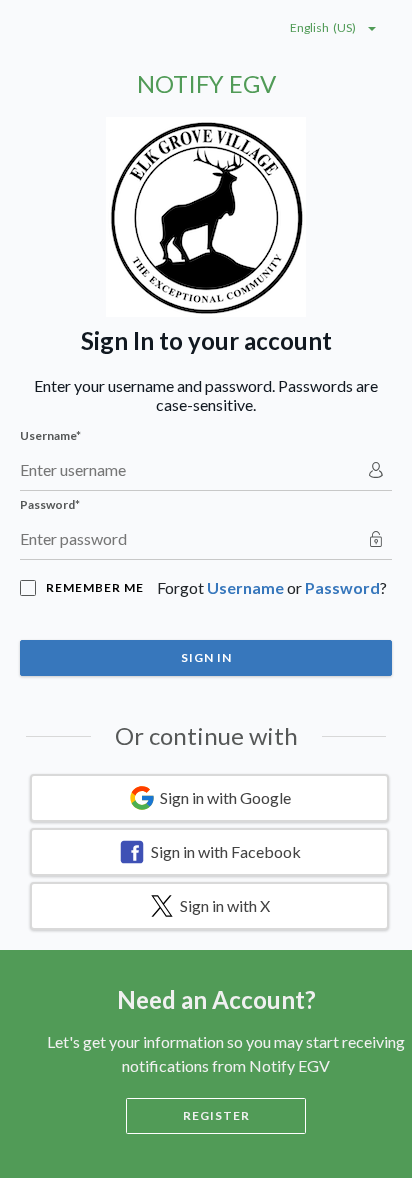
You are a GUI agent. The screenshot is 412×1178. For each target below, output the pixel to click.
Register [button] (216, 1115)
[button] (209, 798)
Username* (50, 435)
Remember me (95, 587)
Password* (50, 504)
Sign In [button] (206, 657)
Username (245, 587)
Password (342, 587)
